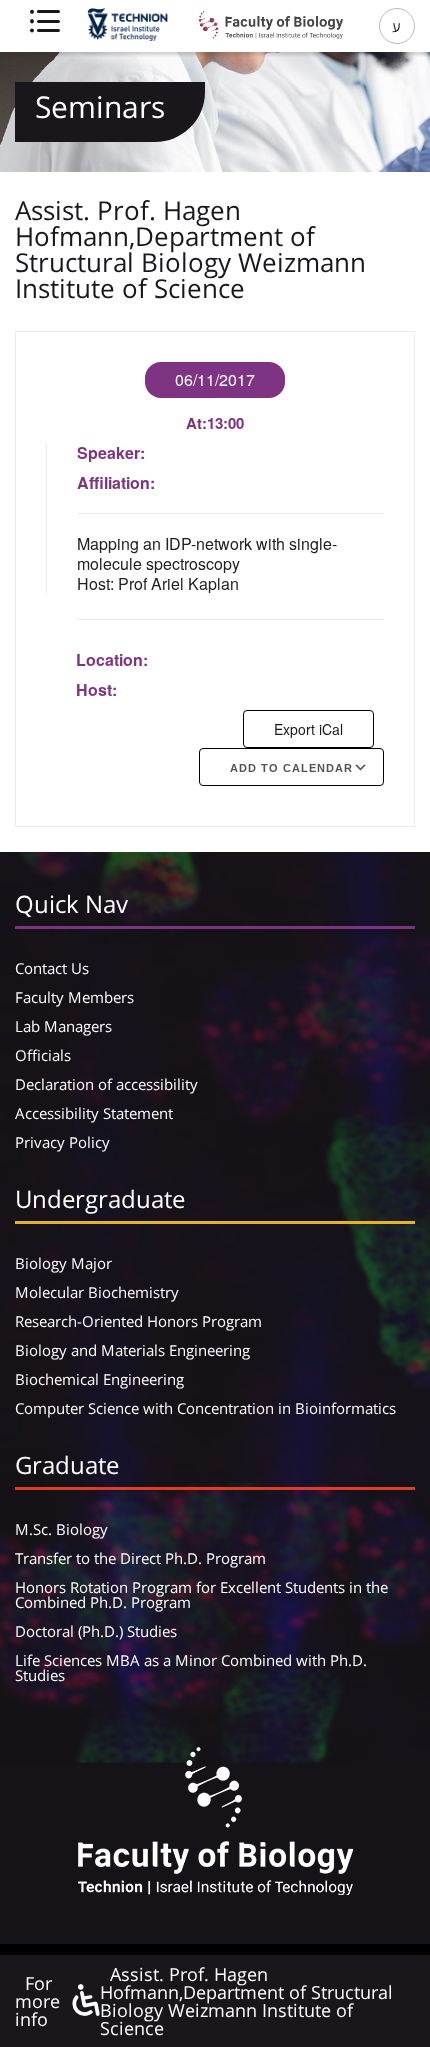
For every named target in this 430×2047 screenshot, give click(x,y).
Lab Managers (63, 1026)
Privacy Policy (62, 1142)
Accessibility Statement (94, 1113)
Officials (43, 1055)
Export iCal (308, 729)
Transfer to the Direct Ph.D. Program (140, 1558)
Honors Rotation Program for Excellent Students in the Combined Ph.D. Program (201, 1594)
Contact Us (52, 968)
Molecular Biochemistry (97, 1292)
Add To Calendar (291, 768)
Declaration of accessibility (106, 1084)
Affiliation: (116, 482)
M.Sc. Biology (61, 1529)
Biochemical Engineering (99, 1379)
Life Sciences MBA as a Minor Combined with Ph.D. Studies (191, 1667)
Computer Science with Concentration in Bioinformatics (205, 1408)
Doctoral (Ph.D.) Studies (96, 1631)
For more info (37, 2001)
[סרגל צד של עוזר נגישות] (85, 2001)
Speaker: (111, 452)
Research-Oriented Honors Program (138, 1321)
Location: (112, 659)
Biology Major (63, 1263)
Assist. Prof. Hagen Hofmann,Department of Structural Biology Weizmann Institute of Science (246, 2001)
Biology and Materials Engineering (132, 1350)
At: (196, 423)
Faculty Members (74, 997)
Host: (96, 689)
